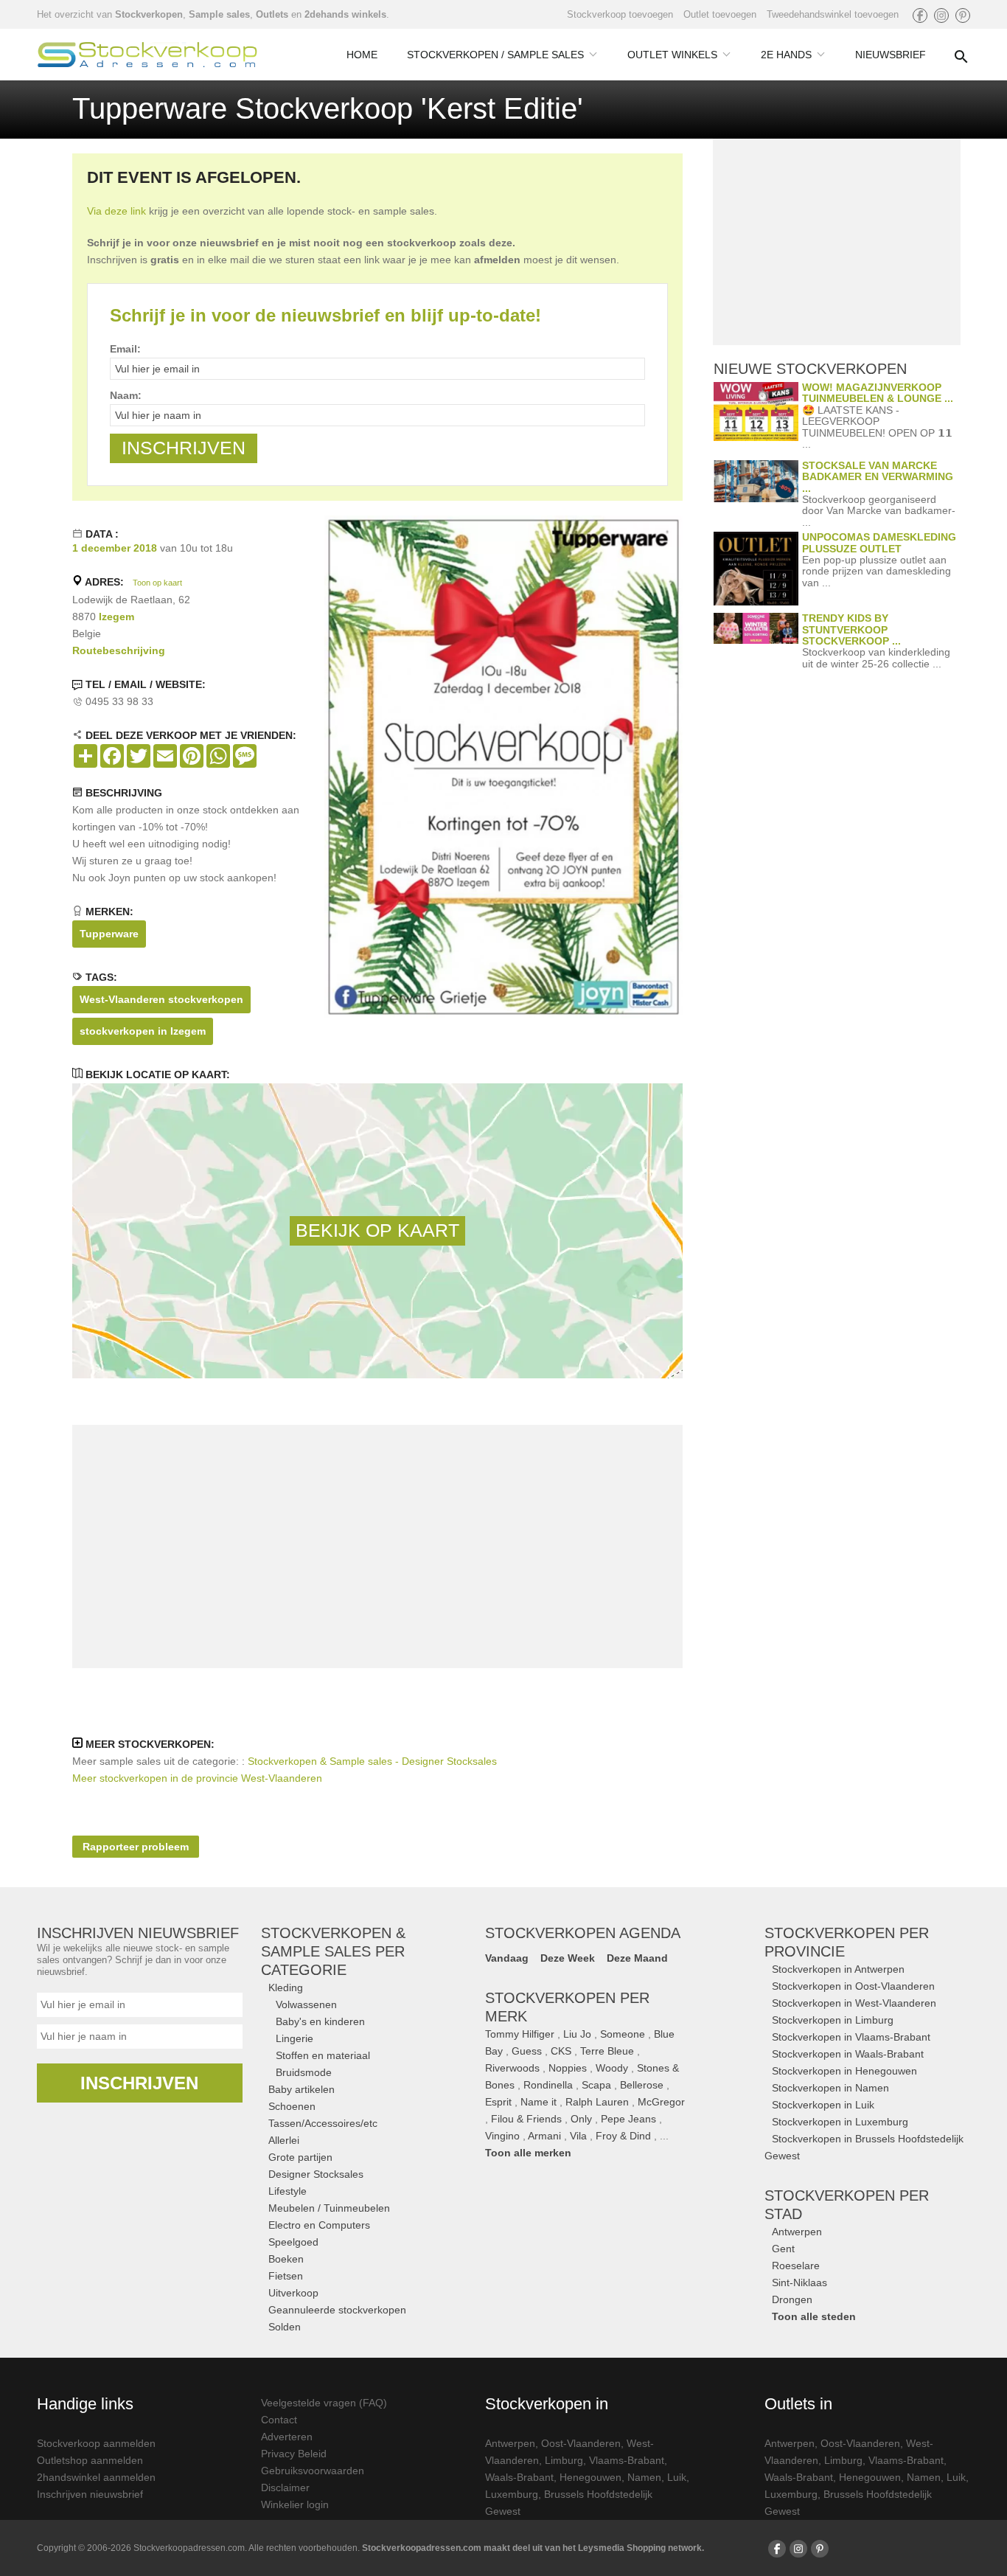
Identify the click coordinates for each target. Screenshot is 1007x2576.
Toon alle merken (528, 2153)
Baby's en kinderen (320, 2021)
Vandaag (507, 1958)
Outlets (272, 14)
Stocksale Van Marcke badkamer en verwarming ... (878, 477)
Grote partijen (300, 2157)
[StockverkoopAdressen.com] (147, 55)
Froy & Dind (623, 2136)
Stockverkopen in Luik (823, 2105)
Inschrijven (139, 2083)
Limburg (564, 2460)
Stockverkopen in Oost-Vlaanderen (853, 1986)
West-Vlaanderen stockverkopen (161, 999)
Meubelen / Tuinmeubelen (329, 2208)
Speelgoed (293, 2242)
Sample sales (219, 14)
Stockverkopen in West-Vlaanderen (854, 2003)
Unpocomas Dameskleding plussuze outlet (879, 542)
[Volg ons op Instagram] (941, 15)
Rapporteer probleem (136, 1847)
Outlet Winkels (672, 55)
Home (362, 55)
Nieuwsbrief (891, 55)
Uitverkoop (293, 2293)
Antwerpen (797, 2232)
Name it (539, 2102)
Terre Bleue (607, 2051)
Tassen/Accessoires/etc (323, 2123)
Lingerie (295, 2038)
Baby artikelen (302, 2089)
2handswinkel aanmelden (96, 2477)
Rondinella (548, 2085)
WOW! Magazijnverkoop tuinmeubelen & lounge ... (878, 393)
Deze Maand (637, 1958)
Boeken (286, 2259)
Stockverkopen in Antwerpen (838, 1969)
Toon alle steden (814, 2316)
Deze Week (568, 1958)
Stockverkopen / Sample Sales (495, 55)
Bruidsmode (304, 2072)
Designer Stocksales (316, 2174)
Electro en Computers (319, 2225)
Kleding (286, 1987)
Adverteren (287, 2437)
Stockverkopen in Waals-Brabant (848, 2054)
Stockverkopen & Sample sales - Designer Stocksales (372, 1761)
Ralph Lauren (597, 2102)
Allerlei (284, 2140)
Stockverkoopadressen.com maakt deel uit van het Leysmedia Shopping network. (533, 2548)
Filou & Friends (526, 2119)
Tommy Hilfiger (520, 2034)
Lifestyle (288, 2191)
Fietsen (286, 2276)
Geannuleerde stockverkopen (337, 2310)
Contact (279, 2420)
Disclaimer (285, 2488)
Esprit (498, 2102)
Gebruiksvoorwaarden (313, 2471)
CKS (561, 2051)
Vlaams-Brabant (627, 2460)
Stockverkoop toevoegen (620, 14)
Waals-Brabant (519, 2477)
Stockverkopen (149, 14)
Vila (578, 2136)
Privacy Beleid (294, 2454)
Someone (623, 2034)
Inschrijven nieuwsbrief (90, 2494)
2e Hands (786, 55)
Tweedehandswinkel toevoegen (833, 14)
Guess (527, 2051)
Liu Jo (577, 2034)
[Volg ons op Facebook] (920, 15)
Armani (544, 2136)
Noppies (568, 2068)
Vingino (502, 2136)
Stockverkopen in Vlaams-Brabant (851, 2037)
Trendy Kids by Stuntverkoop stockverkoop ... (851, 629)
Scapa (596, 2085)
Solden (285, 2327)
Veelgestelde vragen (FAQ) (324, 2403)
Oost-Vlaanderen (581, 2443)
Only (581, 2119)
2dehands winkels (345, 14)
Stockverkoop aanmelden (96, 2443)
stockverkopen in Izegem (143, 1031)
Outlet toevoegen (720, 14)
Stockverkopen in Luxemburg (840, 2122)
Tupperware (109, 934)
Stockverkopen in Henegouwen (844, 2071)
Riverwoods (512, 2068)
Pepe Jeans (628, 2119)
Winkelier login (295, 2504)
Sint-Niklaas (799, 2282)
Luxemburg (512, 2494)
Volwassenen (306, 2004)
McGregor (661, 2102)
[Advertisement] (377, 1546)
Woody (612, 2068)
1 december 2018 (115, 548)
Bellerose (642, 2085)
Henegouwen (590, 2477)
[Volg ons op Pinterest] (963, 15)
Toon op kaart (157, 583)
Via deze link (116, 211)
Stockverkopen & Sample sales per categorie (333, 1951)
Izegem (116, 617)
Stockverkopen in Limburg (833, 2020)
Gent (783, 2249)
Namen (644, 2477)
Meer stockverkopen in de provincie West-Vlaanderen (197, 1778)
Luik (677, 2477)
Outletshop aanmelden (90, 2460)
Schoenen (292, 2106)
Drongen (792, 2299)
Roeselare (796, 2266)
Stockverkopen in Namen (830, 2088)
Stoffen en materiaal (323, 2055)
